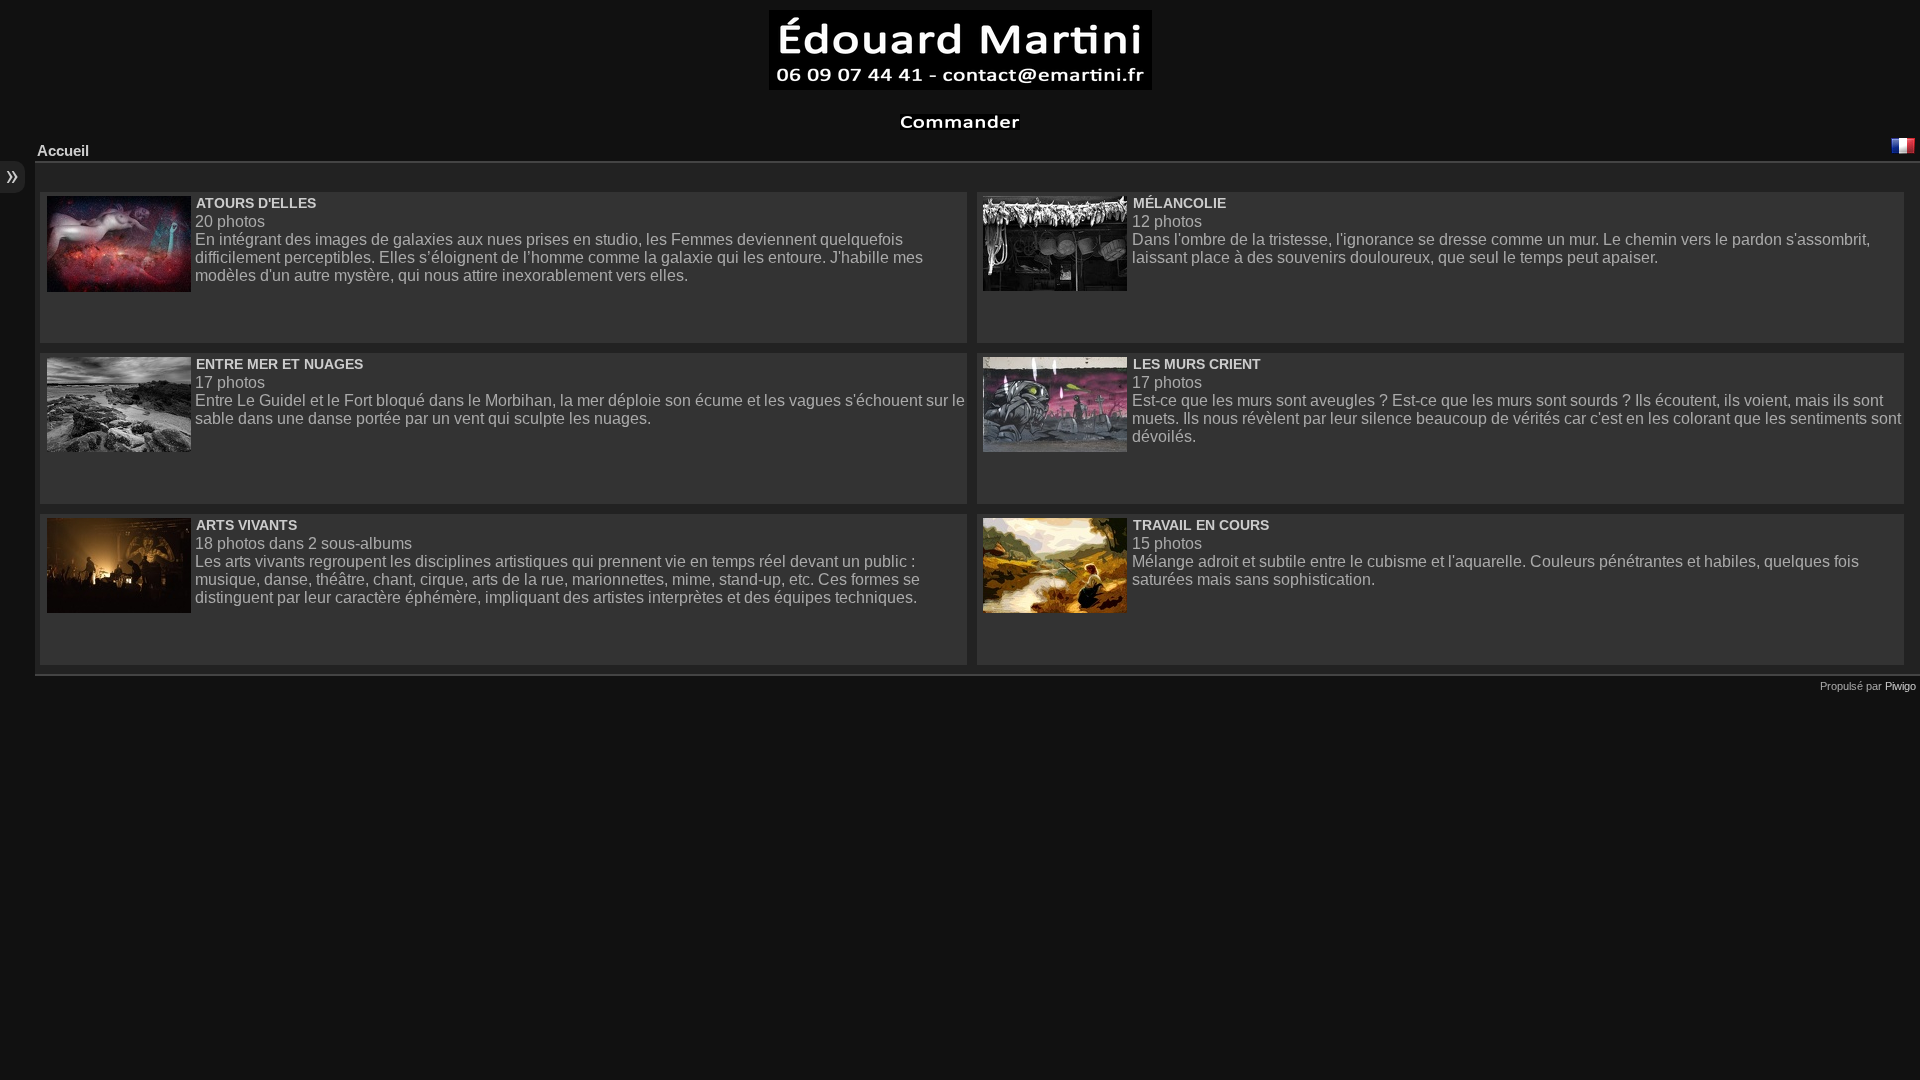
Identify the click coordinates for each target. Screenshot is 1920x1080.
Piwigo (1900, 686)
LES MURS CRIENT (1197, 364)
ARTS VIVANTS (246, 525)
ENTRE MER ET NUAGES (279, 364)
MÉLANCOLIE (1179, 203)
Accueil (63, 150)
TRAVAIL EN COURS (1201, 525)
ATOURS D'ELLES (256, 203)
